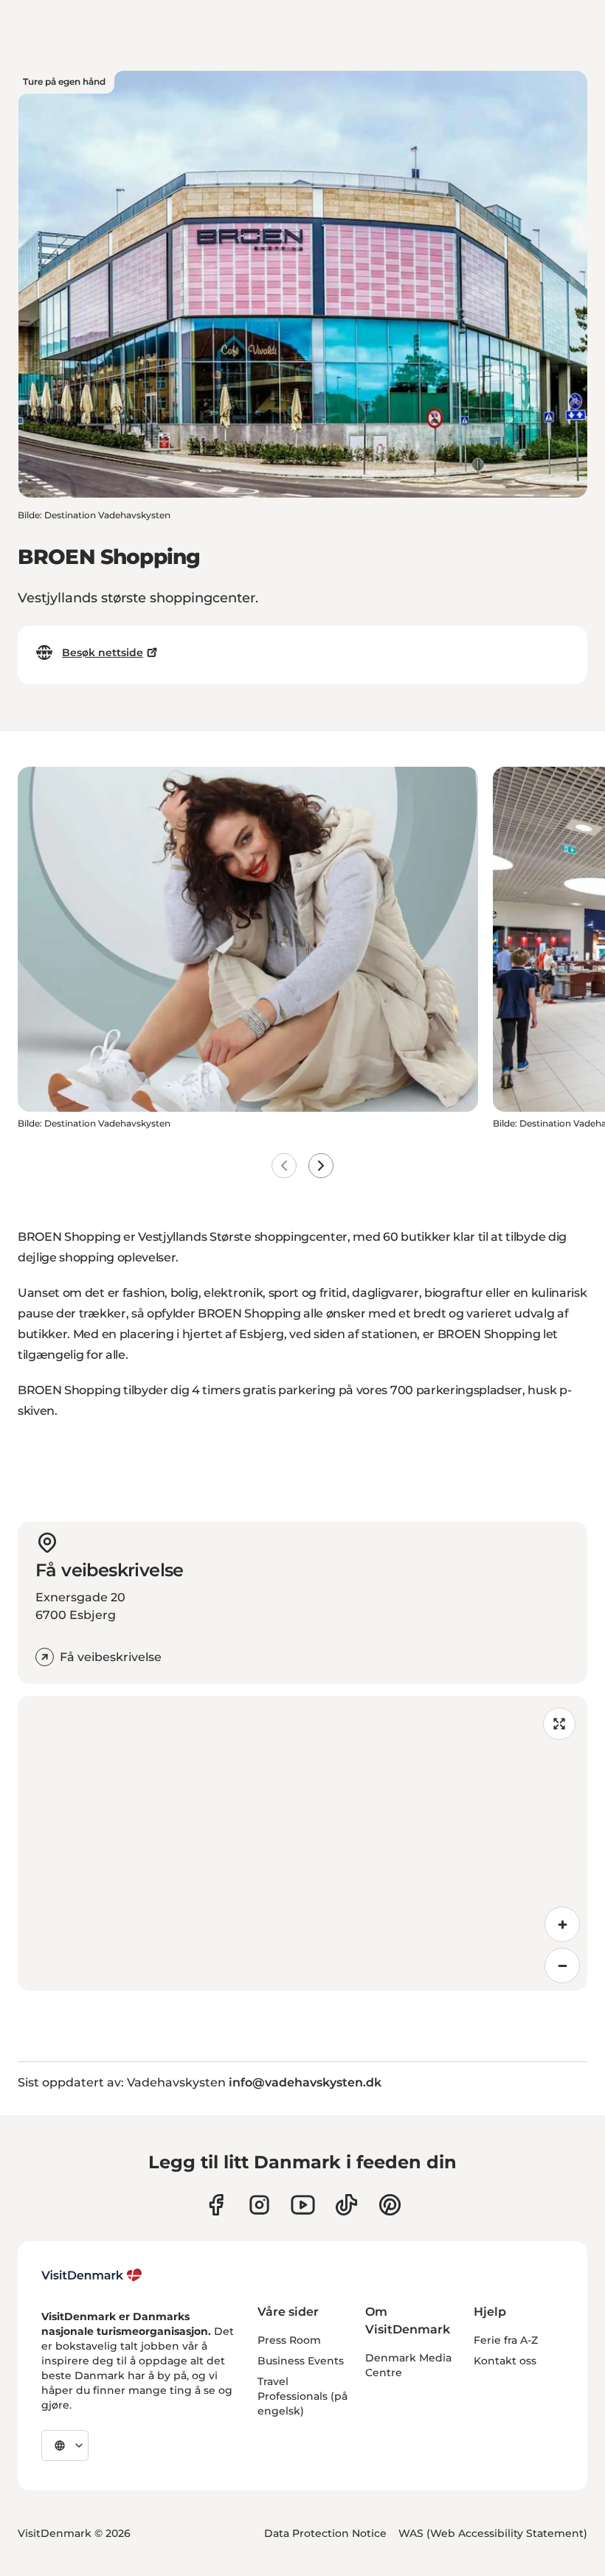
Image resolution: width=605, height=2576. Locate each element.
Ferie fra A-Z (506, 2340)
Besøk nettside (103, 652)
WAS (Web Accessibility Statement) (493, 2533)
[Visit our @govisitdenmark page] (346, 2205)
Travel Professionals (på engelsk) (302, 2396)
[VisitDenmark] (92, 2275)
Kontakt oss (505, 2361)
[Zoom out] (562, 1966)
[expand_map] (559, 1724)
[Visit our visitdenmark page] (303, 2205)
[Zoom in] (562, 1924)
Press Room (289, 2340)
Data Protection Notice (325, 2533)
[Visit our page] (259, 2205)
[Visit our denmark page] (216, 2205)
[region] (302, 1843)
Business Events (301, 2361)
